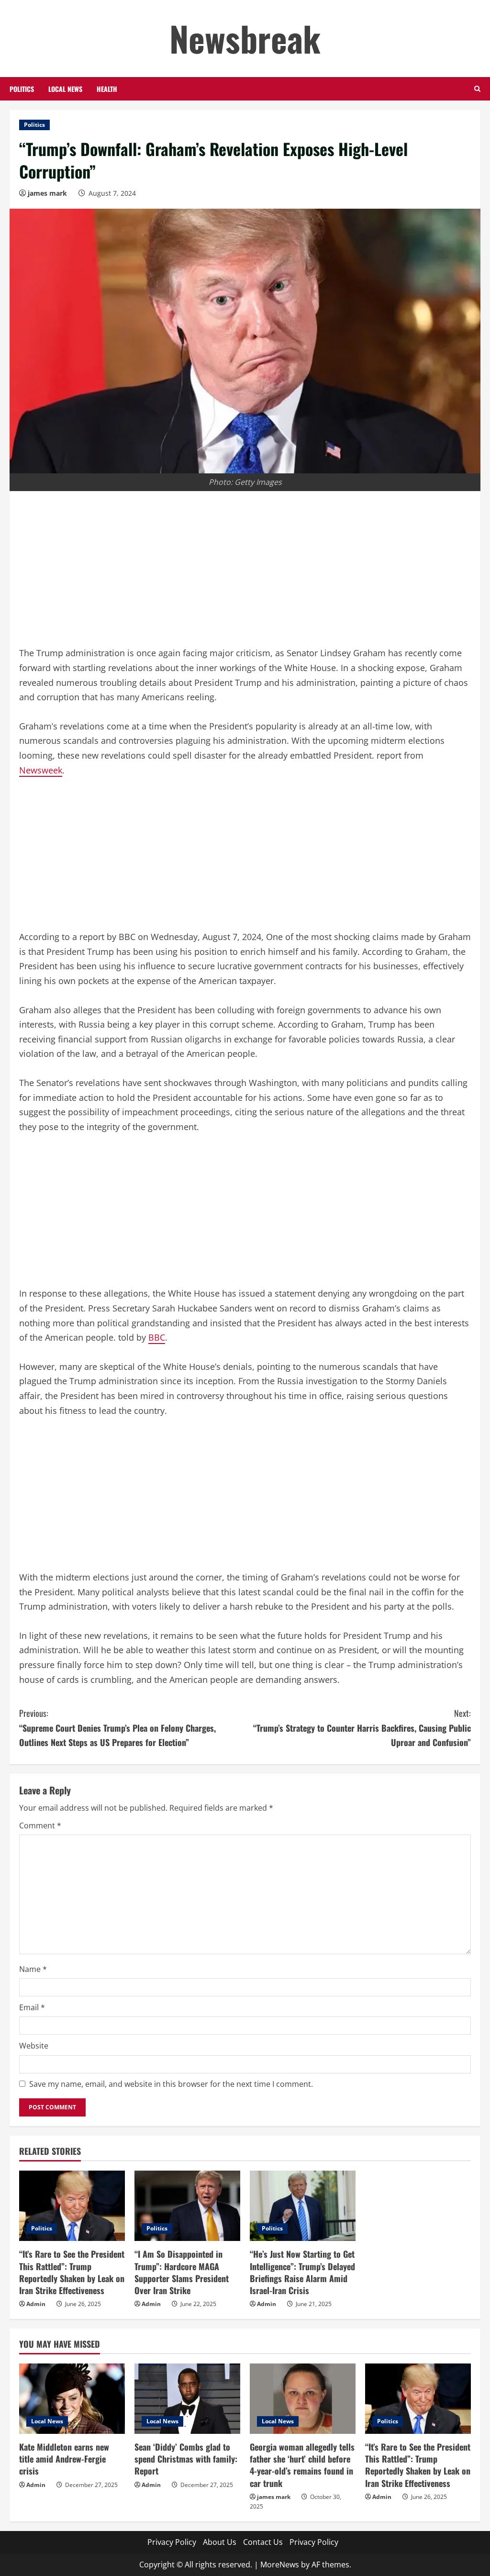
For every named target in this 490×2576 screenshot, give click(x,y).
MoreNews (280, 2565)
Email (32, 2007)
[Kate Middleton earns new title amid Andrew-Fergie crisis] (72, 2399)
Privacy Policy (172, 2542)
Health (107, 89)
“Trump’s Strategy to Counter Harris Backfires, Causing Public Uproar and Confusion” (362, 1728)
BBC (157, 1337)
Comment (40, 1826)
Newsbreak (245, 38)
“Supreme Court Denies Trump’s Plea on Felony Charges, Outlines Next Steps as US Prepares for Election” (117, 1728)
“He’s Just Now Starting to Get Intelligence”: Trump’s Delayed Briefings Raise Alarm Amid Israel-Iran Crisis (302, 2272)
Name (33, 1969)
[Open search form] (477, 89)
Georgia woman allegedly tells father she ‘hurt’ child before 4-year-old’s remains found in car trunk (302, 2465)
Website (34, 2046)
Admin (36, 2304)
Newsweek (41, 770)
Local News (65, 89)
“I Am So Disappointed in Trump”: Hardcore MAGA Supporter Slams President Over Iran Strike (182, 2272)
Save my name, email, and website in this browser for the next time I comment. (171, 2084)
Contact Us (263, 2542)
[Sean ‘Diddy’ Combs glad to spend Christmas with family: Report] (187, 2399)
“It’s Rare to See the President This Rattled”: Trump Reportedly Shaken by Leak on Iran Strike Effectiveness (72, 2272)
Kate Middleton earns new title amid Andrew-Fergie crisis (64, 2459)
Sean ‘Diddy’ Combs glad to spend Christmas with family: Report (186, 2459)
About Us (220, 2542)
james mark (47, 193)
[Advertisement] (245, 575)
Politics (22, 89)
